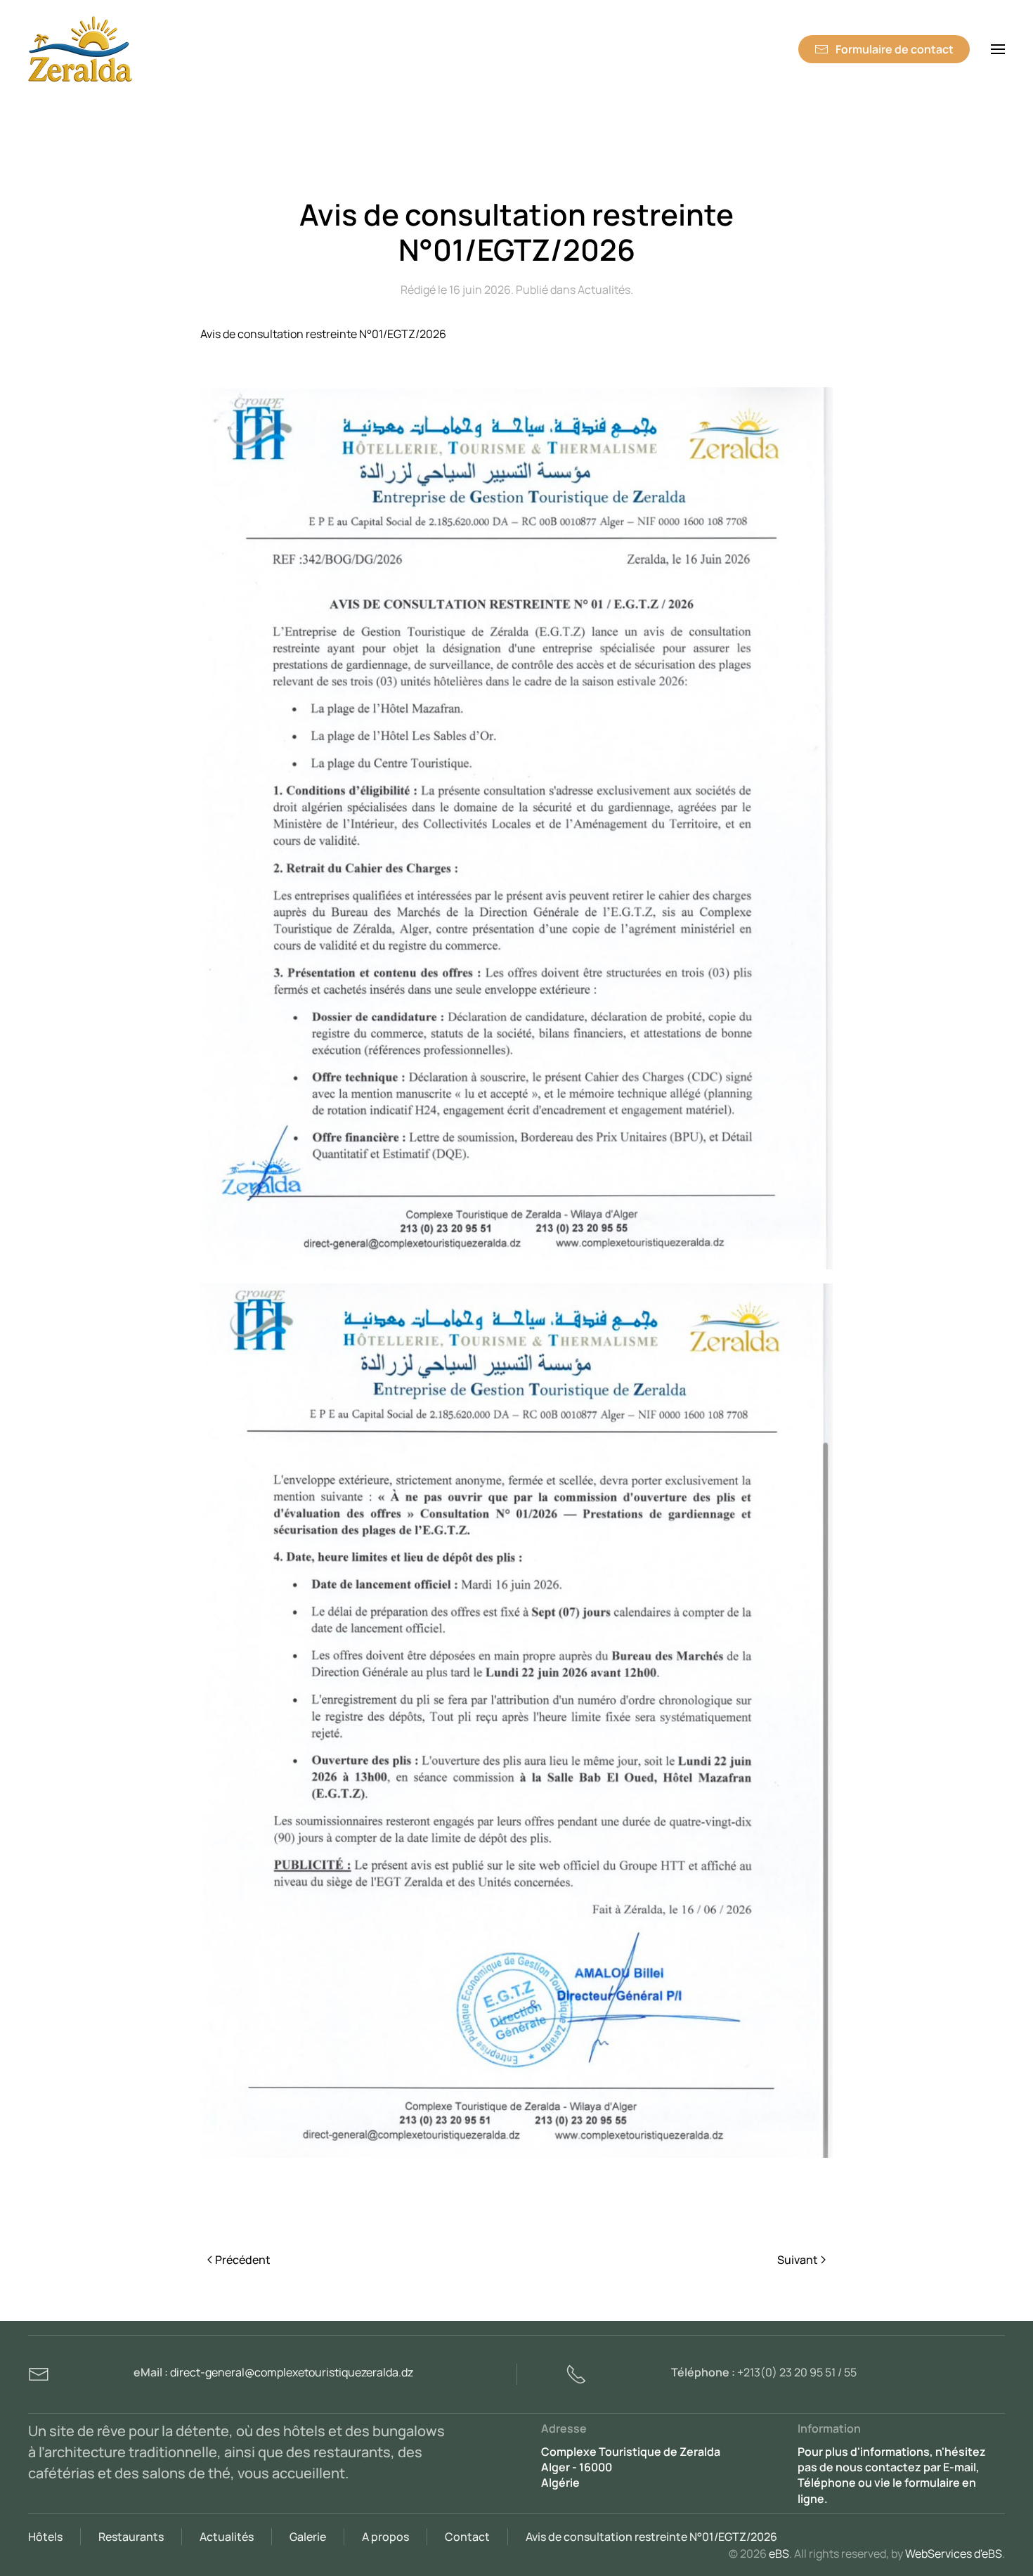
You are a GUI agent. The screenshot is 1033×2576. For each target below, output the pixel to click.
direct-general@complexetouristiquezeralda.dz (292, 2372)
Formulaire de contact (895, 49)
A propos (385, 2537)
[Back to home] (81, 49)
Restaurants (131, 2537)
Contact (467, 2537)
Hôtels (45, 2537)
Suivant (798, 2260)
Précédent (243, 2260)
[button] (998, 49)
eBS (779, 2554)
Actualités (604, 290)
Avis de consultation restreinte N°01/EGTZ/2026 (651, 2537)
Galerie (308, 2537)
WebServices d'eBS (954, 2554)
